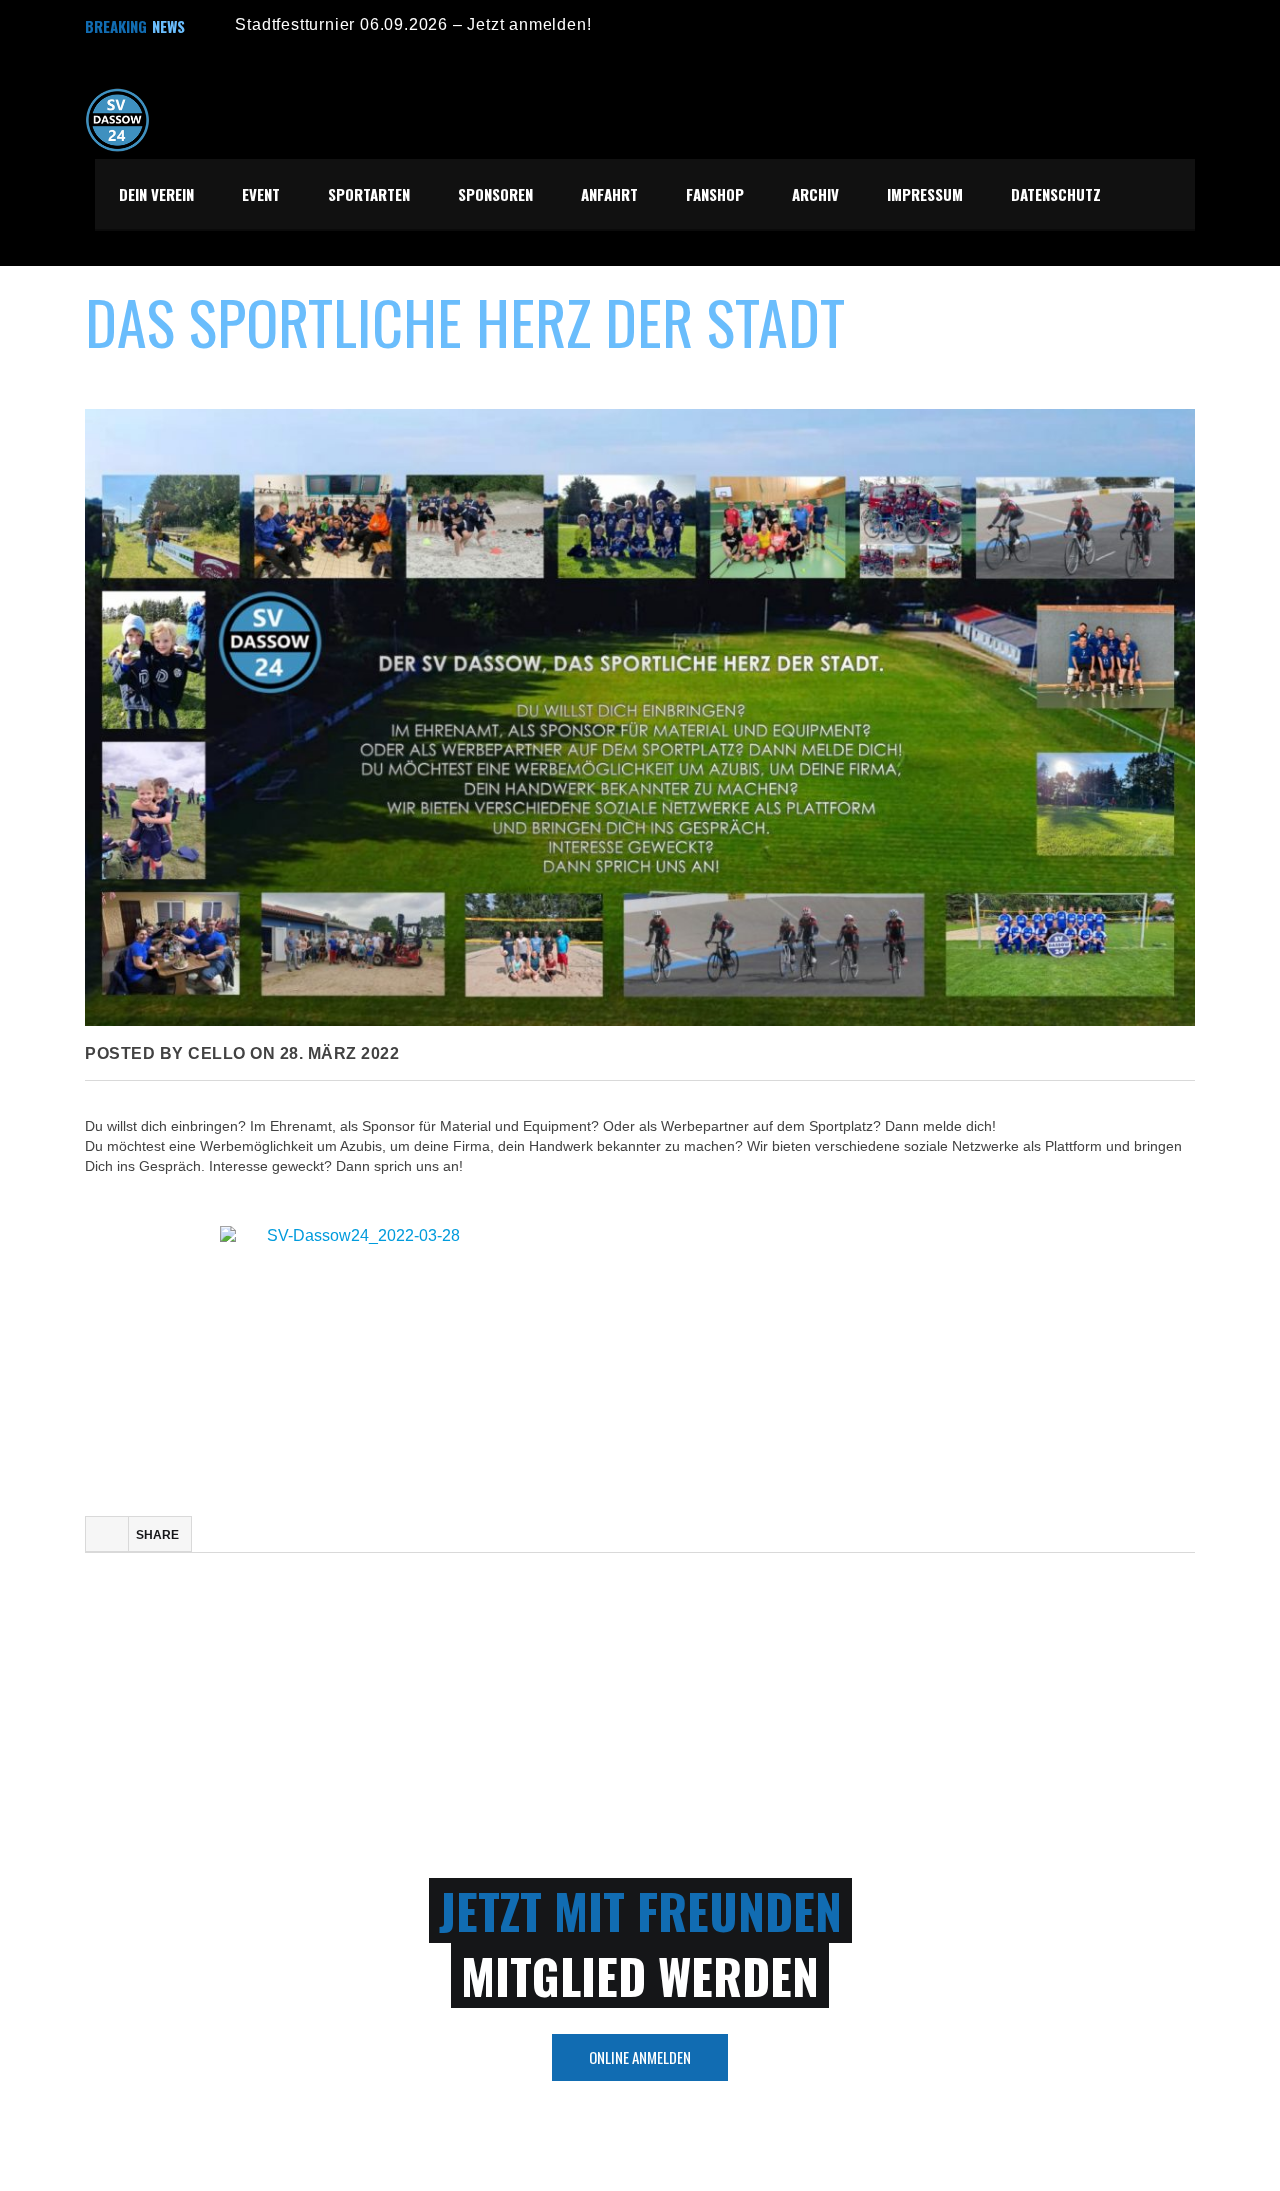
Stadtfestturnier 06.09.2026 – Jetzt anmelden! (413, 24)
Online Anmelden (640, 2057)
